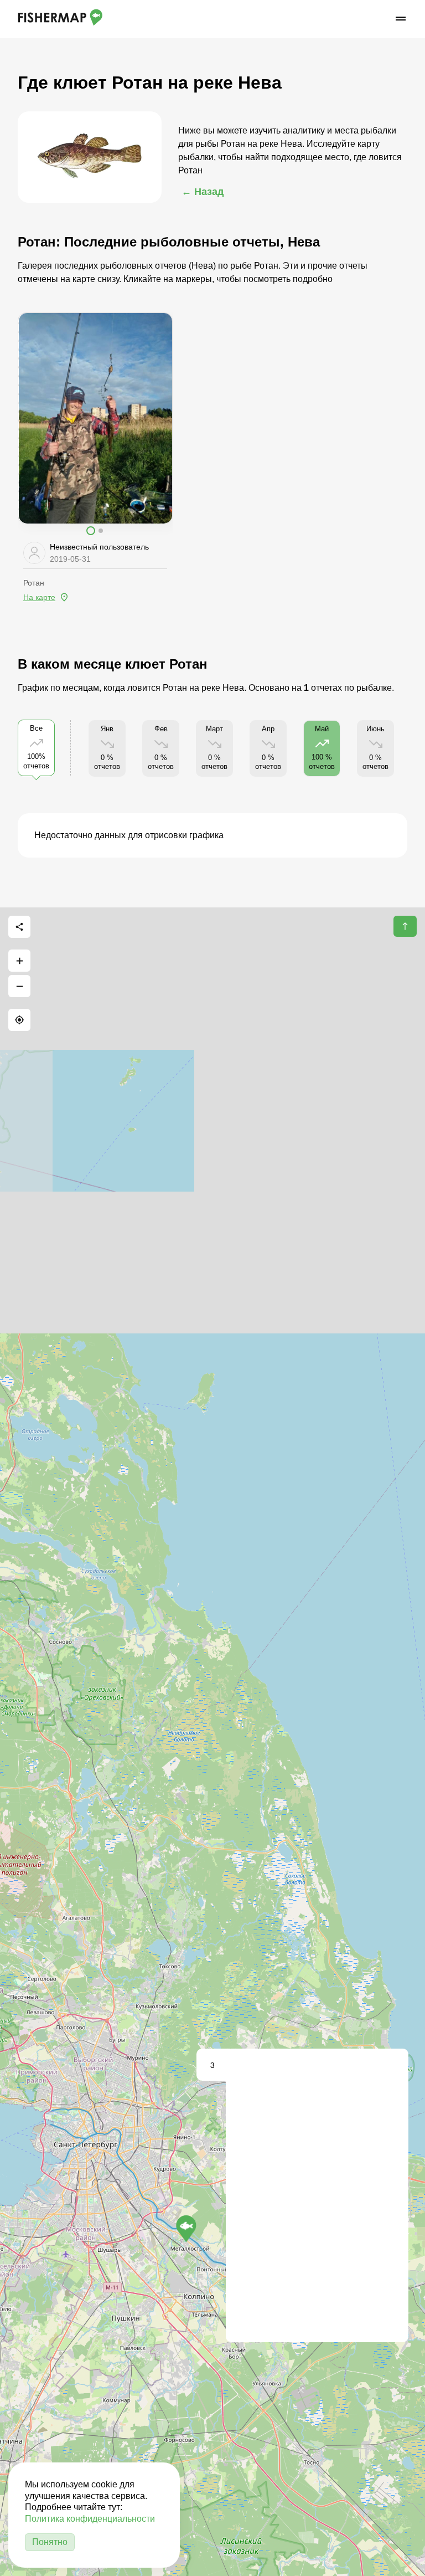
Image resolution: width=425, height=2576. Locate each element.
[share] (19, 927)
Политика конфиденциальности (90, 2519)
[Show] (186, 2229)
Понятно (50, 2542)
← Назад (203, 192)
